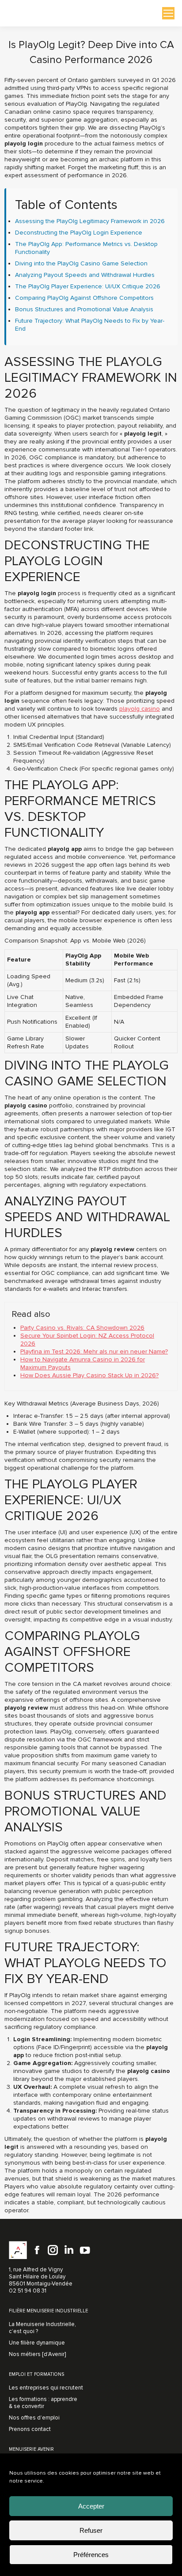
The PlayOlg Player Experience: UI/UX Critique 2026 (88, 286)
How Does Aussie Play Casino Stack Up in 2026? (89, 1375)
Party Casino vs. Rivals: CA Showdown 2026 (82, 1328)
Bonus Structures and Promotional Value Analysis (84, 309)
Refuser (91, 2530)
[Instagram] (53, 2250)
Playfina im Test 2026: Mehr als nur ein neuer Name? (94, 1351)
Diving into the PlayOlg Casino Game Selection (81, 263)
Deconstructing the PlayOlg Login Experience (79, 233)
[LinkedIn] (69, 2250)
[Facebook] (37, 2250)
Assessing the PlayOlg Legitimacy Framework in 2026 (90, 221)
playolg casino (140, 709)
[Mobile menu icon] (168, 13)
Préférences (91, 2555)
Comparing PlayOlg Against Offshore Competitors (84, 298)
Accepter (91, 2506)
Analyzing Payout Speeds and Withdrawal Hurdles (85, 275)
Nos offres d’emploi (34, 2418)
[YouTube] (85, 2250)
